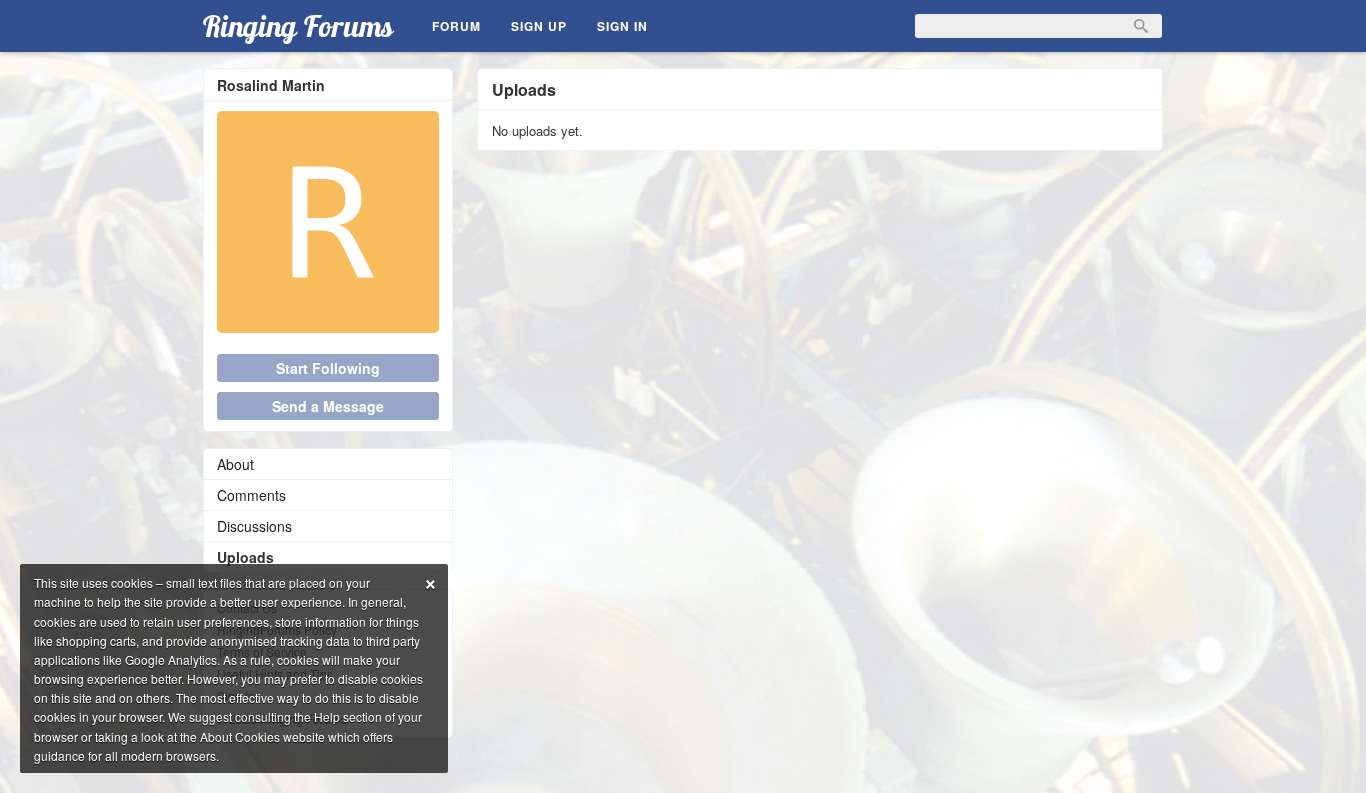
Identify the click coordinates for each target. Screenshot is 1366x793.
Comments (251, 495)
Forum (456, 26)
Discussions (254, 526)
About (235, 464)
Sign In (622, 26)
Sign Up (539, 26)
